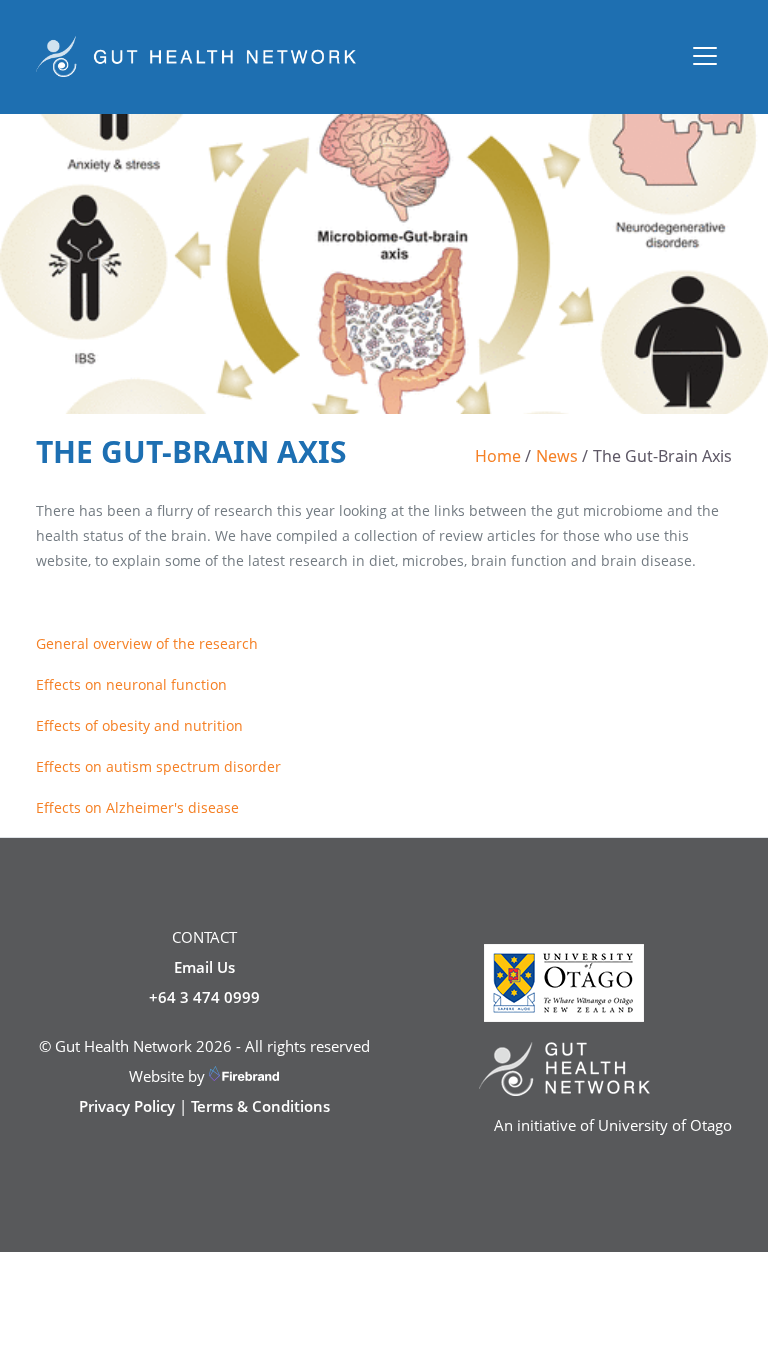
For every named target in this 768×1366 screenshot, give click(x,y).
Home (498, 456)
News (557, 456)
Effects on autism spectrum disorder (158, 766)
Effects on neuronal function (131, 684)
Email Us (204, 967)
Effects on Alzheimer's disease (137, 807)
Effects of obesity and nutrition (139, 725)
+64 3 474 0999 (204, 997)
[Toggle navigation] (705, 56)
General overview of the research (147, 643)
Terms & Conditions (260, 1106)
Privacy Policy (127, 1106)
